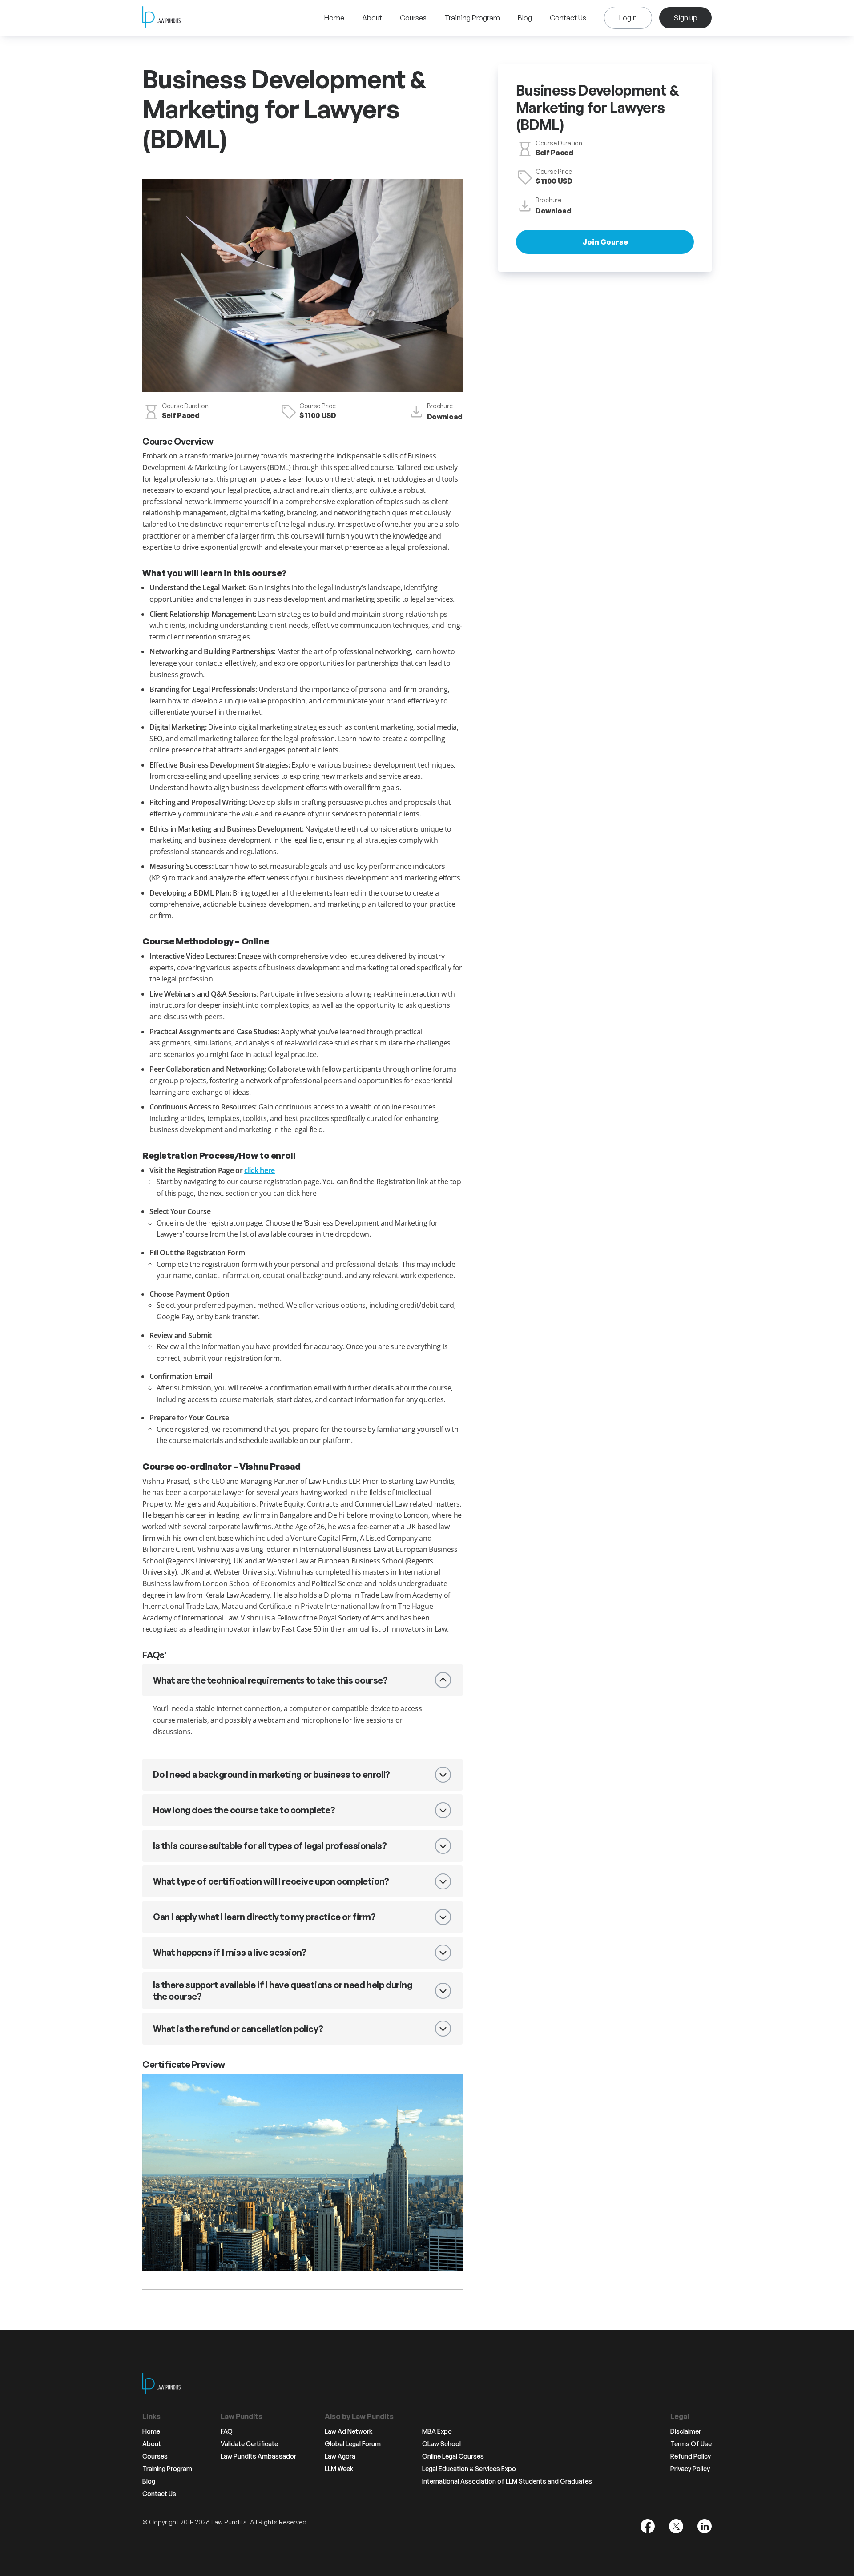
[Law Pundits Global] (161, 18)
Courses (413, 18)
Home (334, 18)
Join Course (605, 242)
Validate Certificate (249, 2444)
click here (260, 1170)
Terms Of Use (691, 2444)
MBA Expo (437, 2431)
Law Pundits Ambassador (258, 2456)
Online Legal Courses (453, 2456)
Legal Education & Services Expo (469, 2469)
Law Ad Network (348, 2431)
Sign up (685, 18)
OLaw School (441, 2444)
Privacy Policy (690, 2469)
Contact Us (568, 18)
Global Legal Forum (353, 2444)
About (372, 18)
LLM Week (339, 2469)
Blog (525, 18)
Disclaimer (686, 2431)
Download (445, 417)
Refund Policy (691, 2456)
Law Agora (340, 2456)
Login (628, 18)
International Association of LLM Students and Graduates (507, 2481)
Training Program (472, 18)
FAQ (227, 2431)
